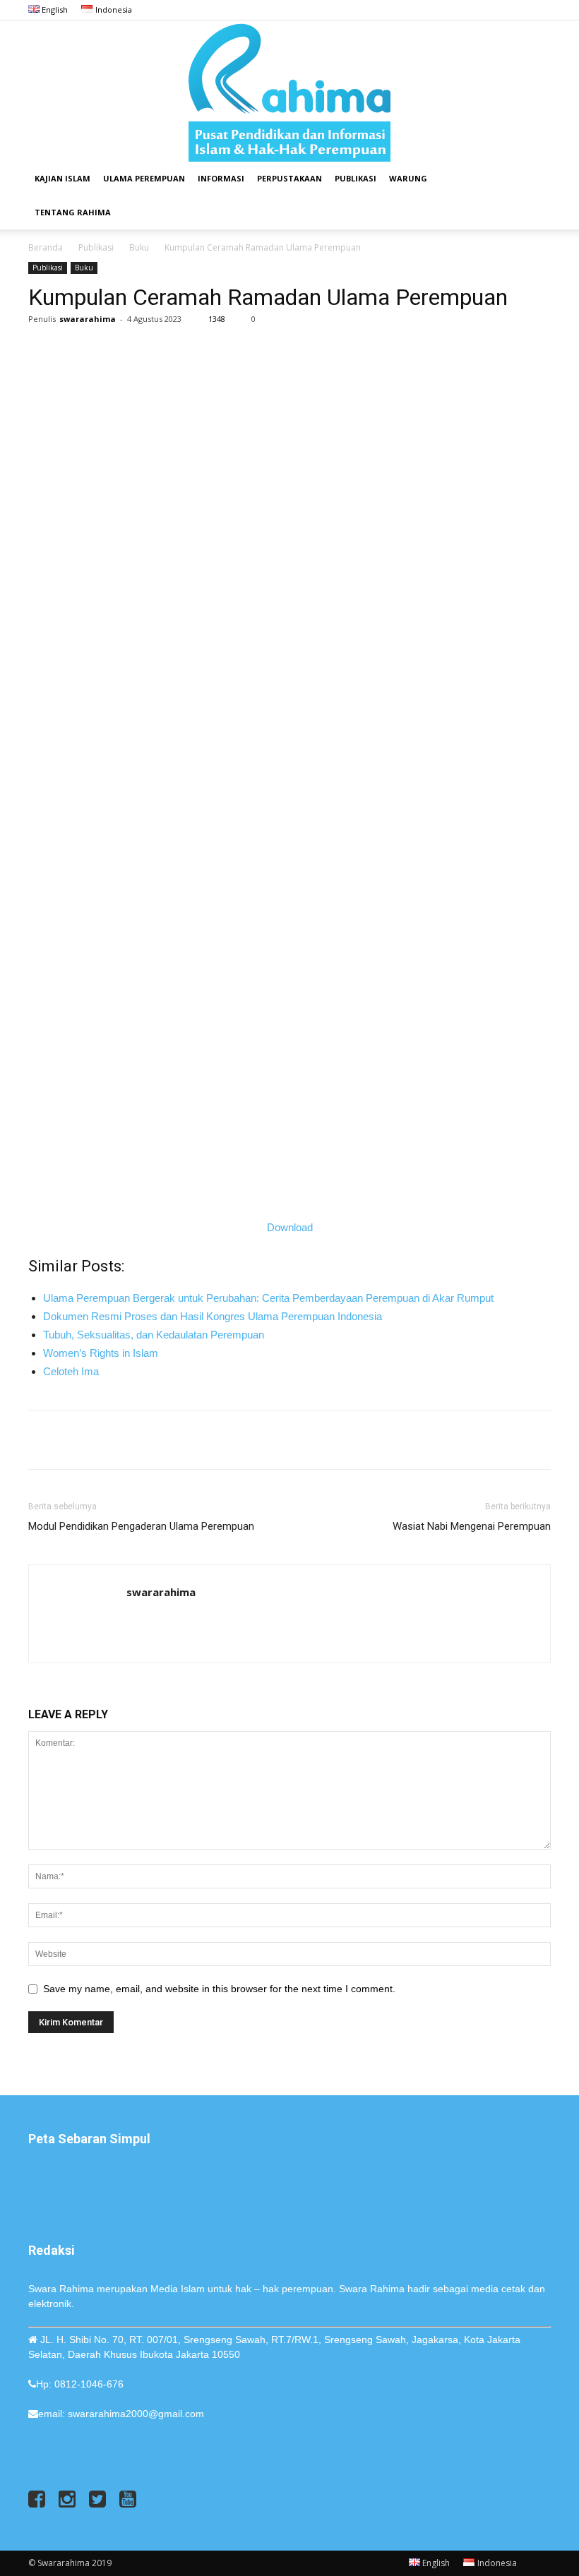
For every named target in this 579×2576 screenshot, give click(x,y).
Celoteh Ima (71, 1371)
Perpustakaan (289, 178)
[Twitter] (517, 10)
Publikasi (356, 178)
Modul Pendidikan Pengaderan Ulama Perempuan (141, 1526)
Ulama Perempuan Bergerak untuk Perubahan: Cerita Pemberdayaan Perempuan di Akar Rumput (268, 1298)
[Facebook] (470, 10)
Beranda (46, 247)
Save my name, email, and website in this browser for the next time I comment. (219, 1989)
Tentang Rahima (73, 212)
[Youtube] (540, 10)
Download (290, 1227)
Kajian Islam (62, 178)
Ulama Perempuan (144, 178)
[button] (534, 179)
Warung (408, 178)
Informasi (221, 178)
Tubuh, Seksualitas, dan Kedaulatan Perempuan (154, 1335)
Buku (139, 247)
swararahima (88, 319)
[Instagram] (494, 10)
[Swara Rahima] (289, 91)
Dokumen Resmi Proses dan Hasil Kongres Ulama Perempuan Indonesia (213, 1316)
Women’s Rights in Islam (101, 1353)
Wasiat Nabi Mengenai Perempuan (472, 1526)
